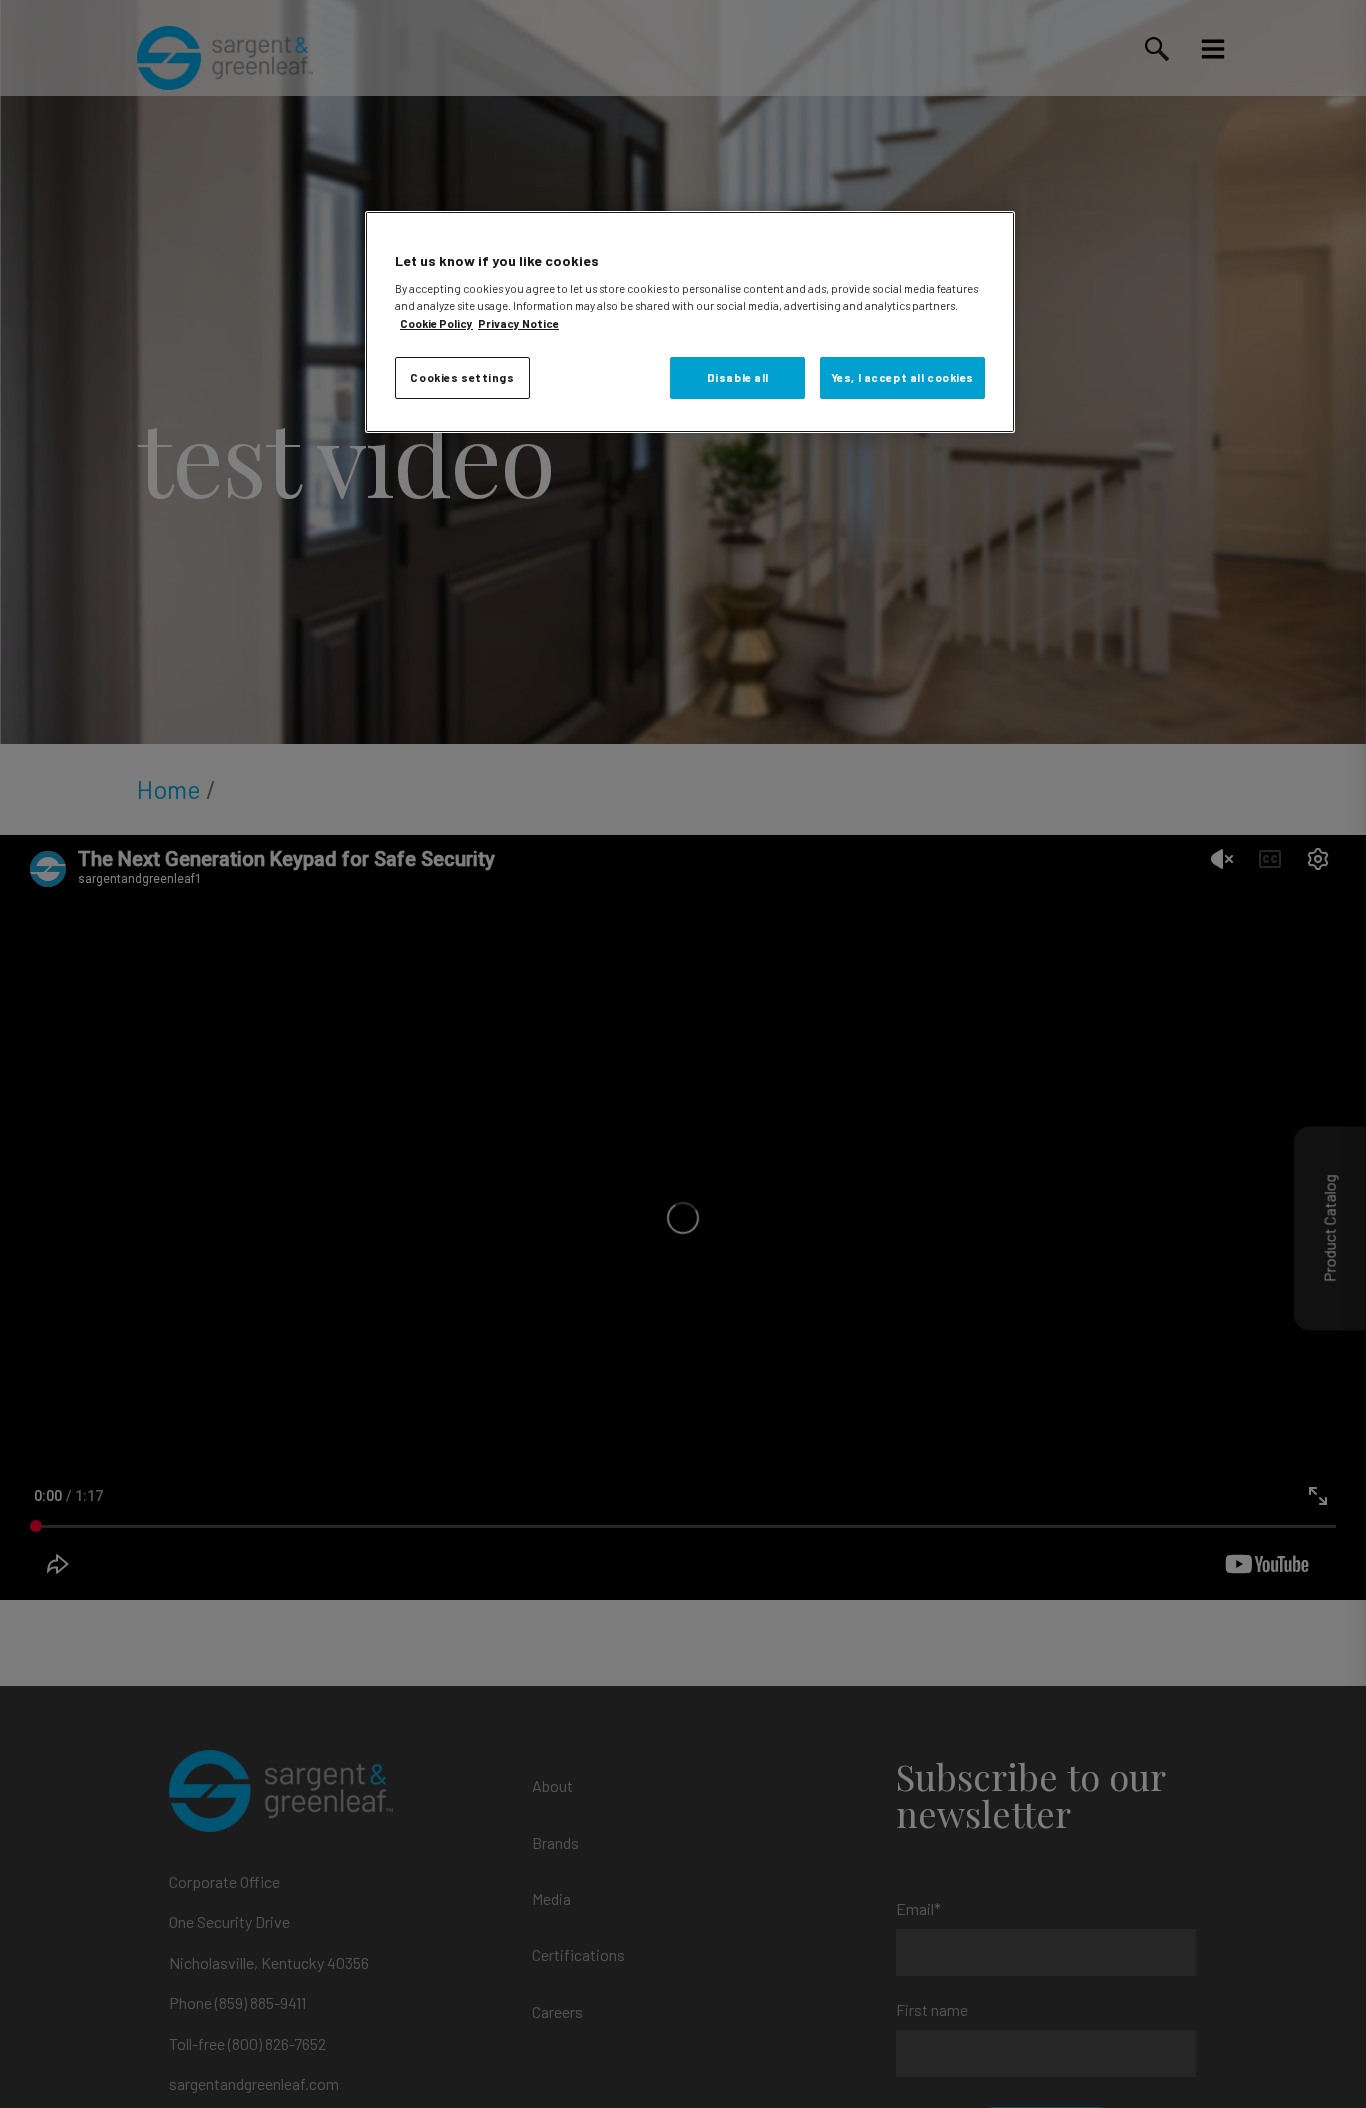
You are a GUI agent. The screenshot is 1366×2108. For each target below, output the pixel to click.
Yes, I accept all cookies (902, 377)
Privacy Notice (518, 323)
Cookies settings (462, 377)
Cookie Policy (436, 323)
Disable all (738, 377)
